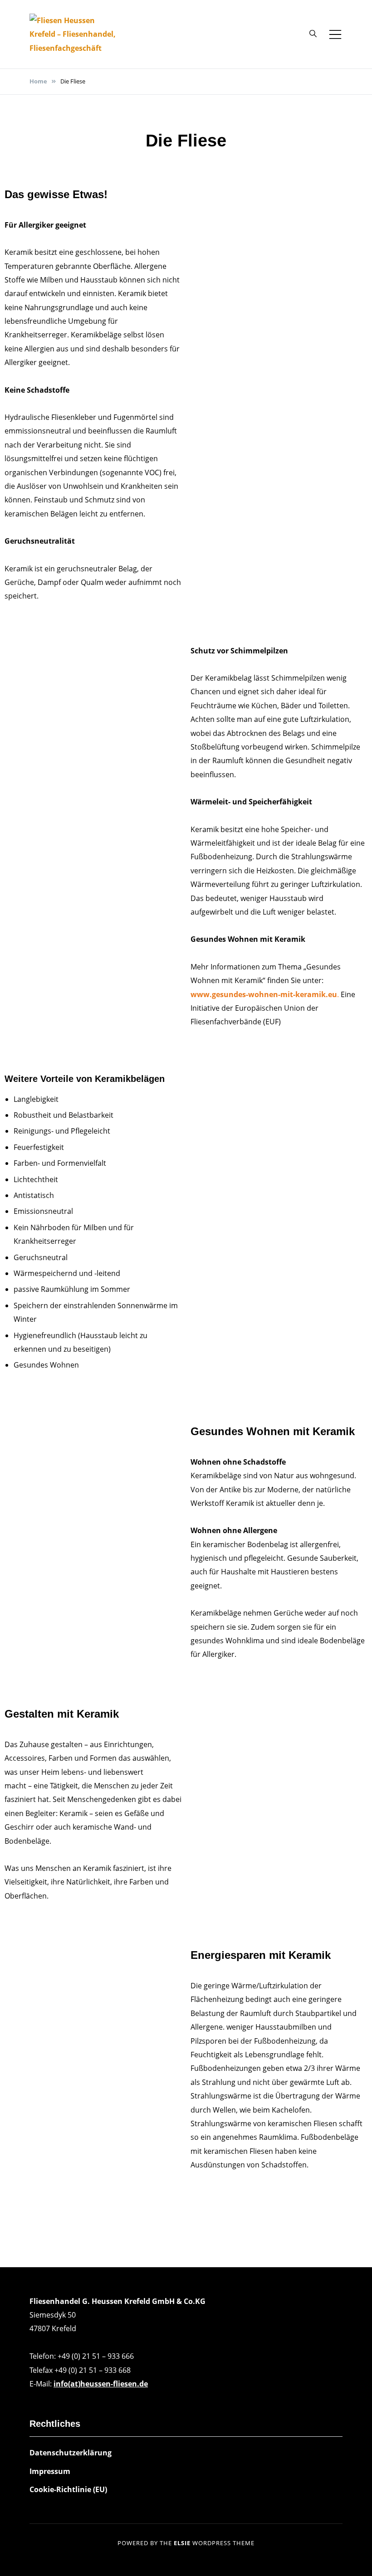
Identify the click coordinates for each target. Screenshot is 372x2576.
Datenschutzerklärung (71, 2453)
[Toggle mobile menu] (335, 34)
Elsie (182, 2543)
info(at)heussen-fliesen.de (101, 2384)
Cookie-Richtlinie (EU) (68, 2489)
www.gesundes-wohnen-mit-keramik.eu (264, 994)
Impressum (50, 2471)
